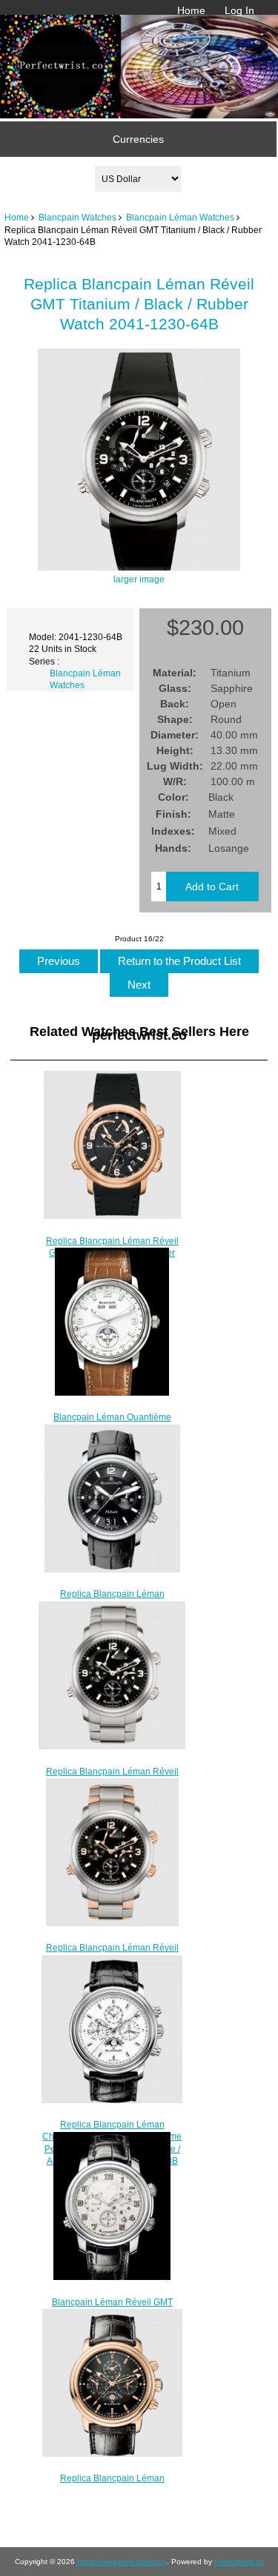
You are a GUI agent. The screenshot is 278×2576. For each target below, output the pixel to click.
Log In (239, 10)
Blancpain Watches (77, 217)
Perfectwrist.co (239, 2562)
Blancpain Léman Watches (180, 217)
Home (191, 10)
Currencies (138, 139)
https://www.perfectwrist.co (122, 2562)
